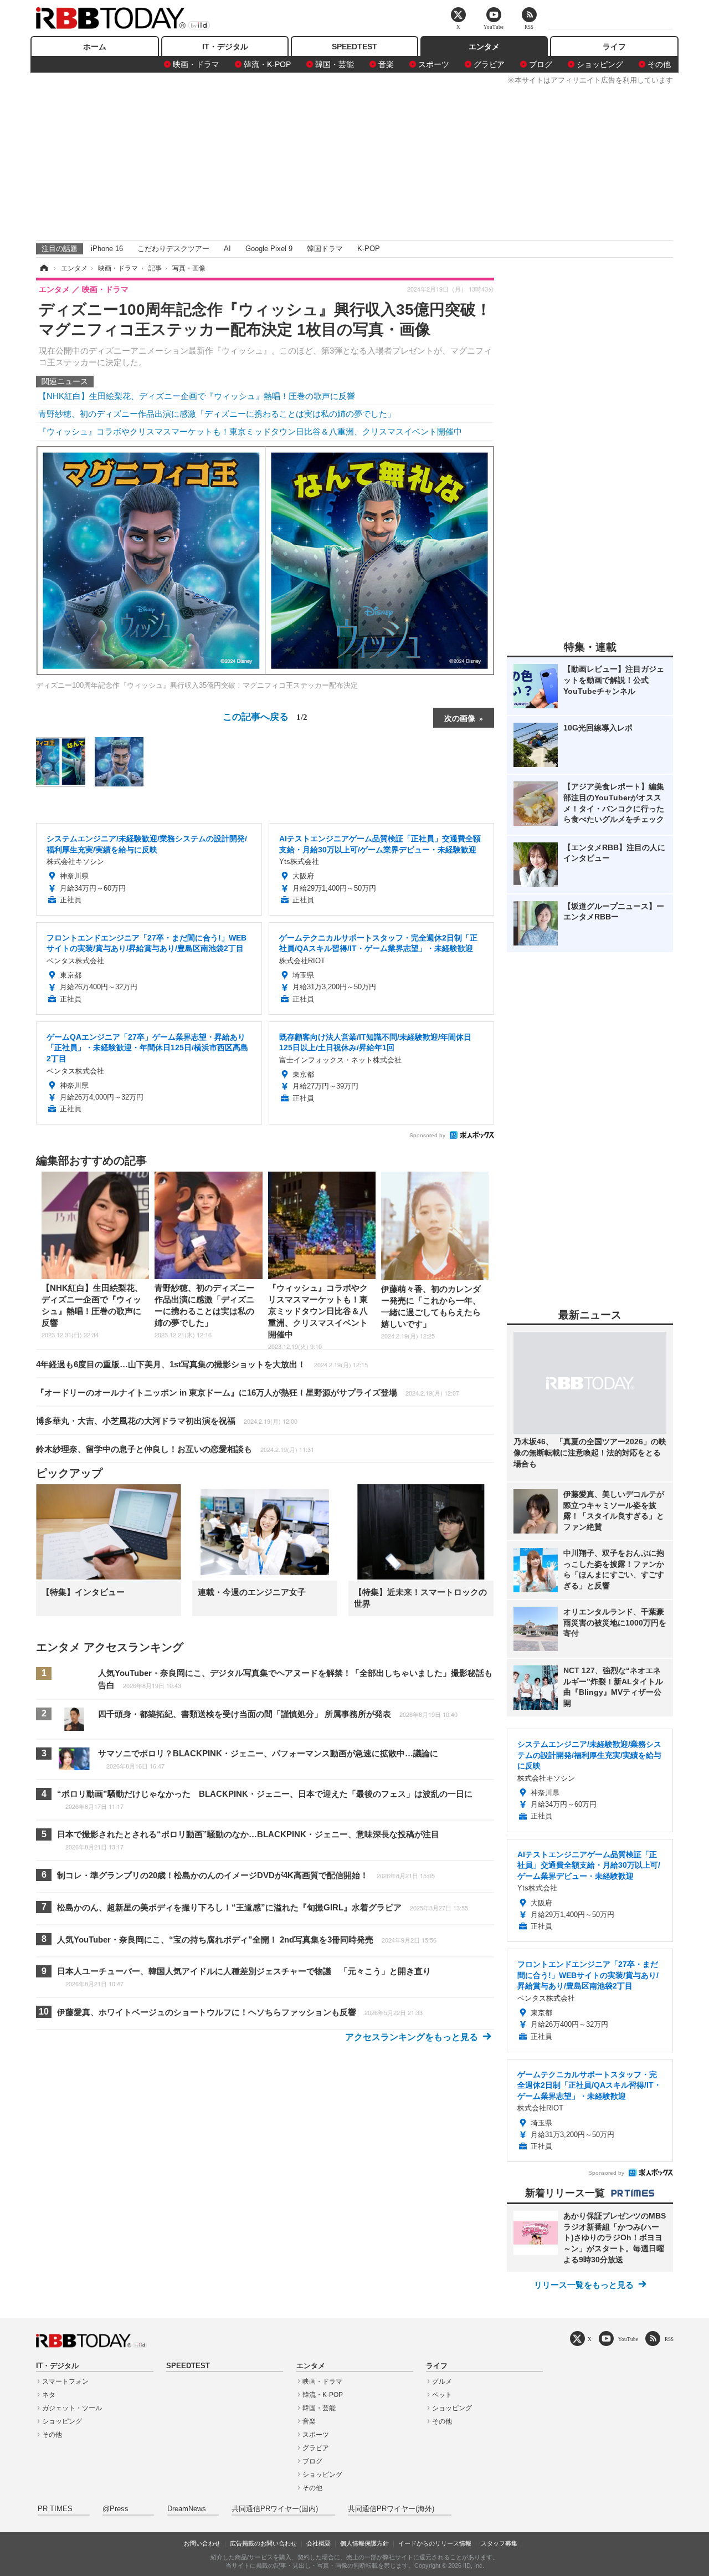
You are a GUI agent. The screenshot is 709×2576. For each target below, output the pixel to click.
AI (227, 249)
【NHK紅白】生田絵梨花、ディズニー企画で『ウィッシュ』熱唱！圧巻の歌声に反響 (197, 396)
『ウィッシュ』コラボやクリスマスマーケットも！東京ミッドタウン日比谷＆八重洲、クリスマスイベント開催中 (250, 431)
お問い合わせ (202, 2543)
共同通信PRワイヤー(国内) (275, 2509)
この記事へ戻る (265, 716)
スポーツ (434, 64)
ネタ (49, 2395)
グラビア (489, 64)
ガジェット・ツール (72, 2408)
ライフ (614, 47)
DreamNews (187, 2509)
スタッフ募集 (499, 2543)
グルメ (442, 2381)
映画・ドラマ (196, 64)
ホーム (95, 47)
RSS (669, 2339)
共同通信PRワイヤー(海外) (391, 2509)
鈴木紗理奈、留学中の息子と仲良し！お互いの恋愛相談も (175, 1449)
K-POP (369, 249)
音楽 (386, 64)
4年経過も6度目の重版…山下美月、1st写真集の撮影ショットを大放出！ (202, 1364)
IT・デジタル (225, 47)
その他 (659, 64)
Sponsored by (427, 1135)
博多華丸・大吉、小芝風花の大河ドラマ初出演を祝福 (167, 1421)
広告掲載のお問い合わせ (263, 2543)
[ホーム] (43, 268)
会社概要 (318, 2543)
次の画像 (460, 718)
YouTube (628, 2339)
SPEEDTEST (354, 47)
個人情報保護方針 (364, 2543)
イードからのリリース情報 (435, 2543)
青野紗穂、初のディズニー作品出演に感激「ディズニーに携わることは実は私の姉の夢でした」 (217, 414)
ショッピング (600, 64)
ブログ (541, 64)
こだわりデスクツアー (173, 249)
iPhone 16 (107, 249)
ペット (442, 2395)
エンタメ (484, 47)
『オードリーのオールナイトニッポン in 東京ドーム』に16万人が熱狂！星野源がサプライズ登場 (248, 1392)
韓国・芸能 (335, 64)
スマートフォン (65, 2381)
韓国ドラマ (325, 249)
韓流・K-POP (267, 64)
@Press (115, 2509)
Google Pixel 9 (269, 249)
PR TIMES (55, 2509)
